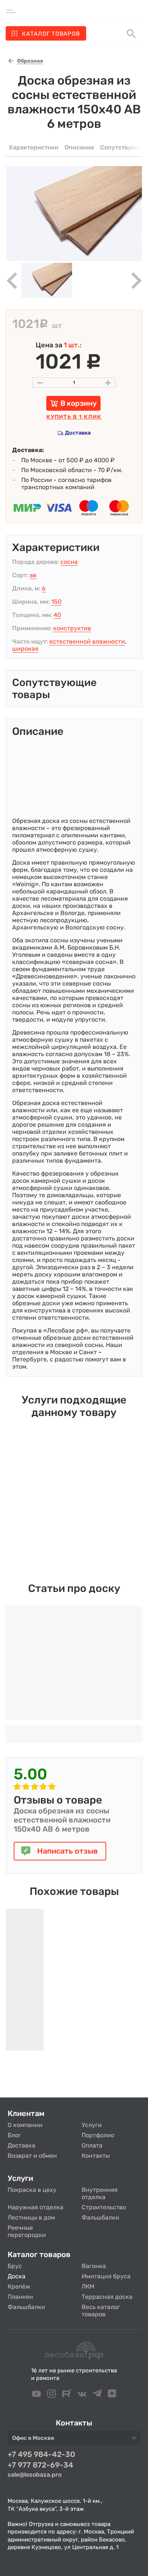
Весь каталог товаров (101, 2311)
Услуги (92, 2125)
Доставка (78, 433)
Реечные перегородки (27, 2231)
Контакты (96, 2156)
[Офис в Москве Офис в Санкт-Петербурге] (74, 2440)
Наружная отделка (35, 2207)
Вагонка (94, 2266)
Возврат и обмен (32, 2156)
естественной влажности (87, 641)
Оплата (92, 2145)
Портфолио (98, 2135)
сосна (69, 562)
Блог (14, 2135)
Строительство (104, 2207)
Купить (74, 417)
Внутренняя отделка (100, 2193)
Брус (15, 2266)
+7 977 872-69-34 (40, 2465)
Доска (17, 2276)
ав (33, 575)
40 (57, 615)
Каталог (51, 34)
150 (56, 602)
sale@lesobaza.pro (35, 2475)
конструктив (72, 628)
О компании (25, 2125)
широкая (25, 649)
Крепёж (19, 2286)
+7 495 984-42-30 (41, 2454)
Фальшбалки (100, 2217)
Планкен (20, 2297)
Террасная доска (107, 2297)
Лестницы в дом (31, 2217)
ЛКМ (88, 2286)
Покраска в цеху (32, 2190)
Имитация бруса (106, 2276)
